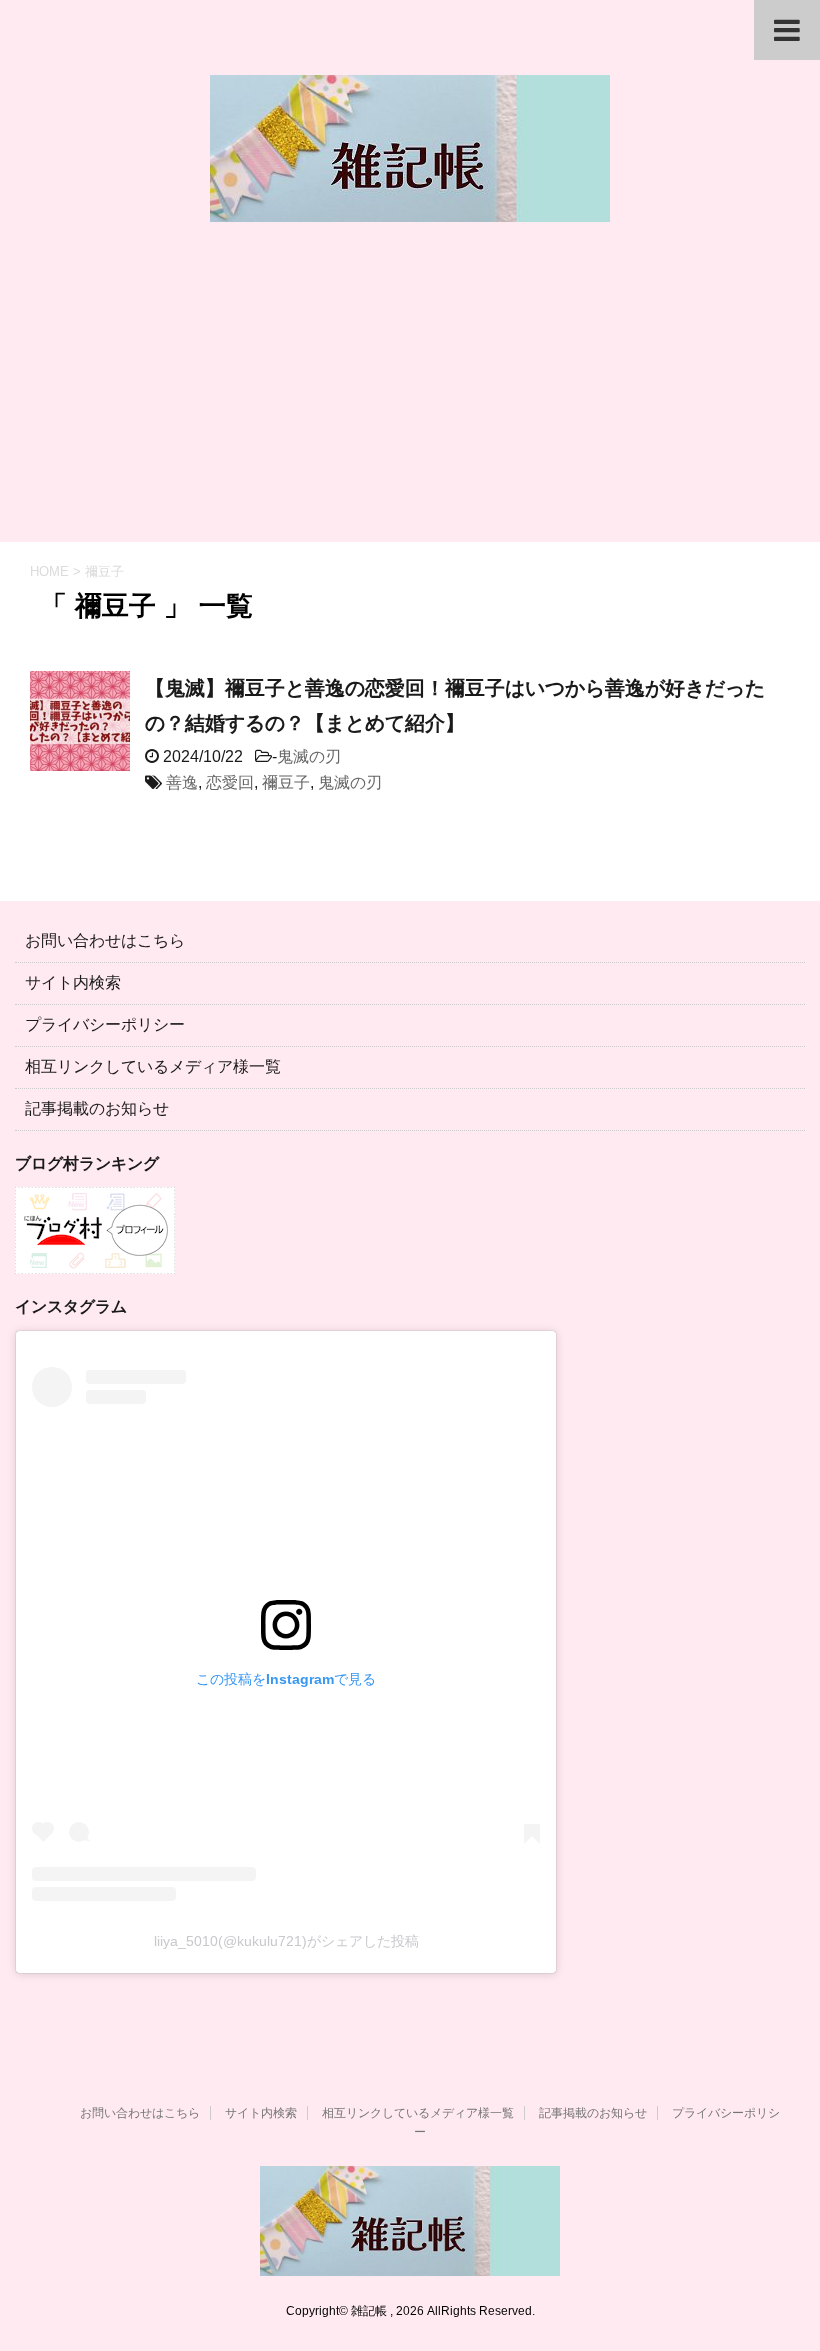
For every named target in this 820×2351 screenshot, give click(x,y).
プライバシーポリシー (105, 1024)
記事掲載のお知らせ (97, 1108)
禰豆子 (286, 782)
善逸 (182, 782)
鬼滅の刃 (309, 756)
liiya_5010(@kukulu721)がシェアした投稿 (286, 1941)
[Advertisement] (410, 392)
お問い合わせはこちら (105, 940)
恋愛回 (230, 782)
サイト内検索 (73, 982)
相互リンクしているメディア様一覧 (153, 1066)
